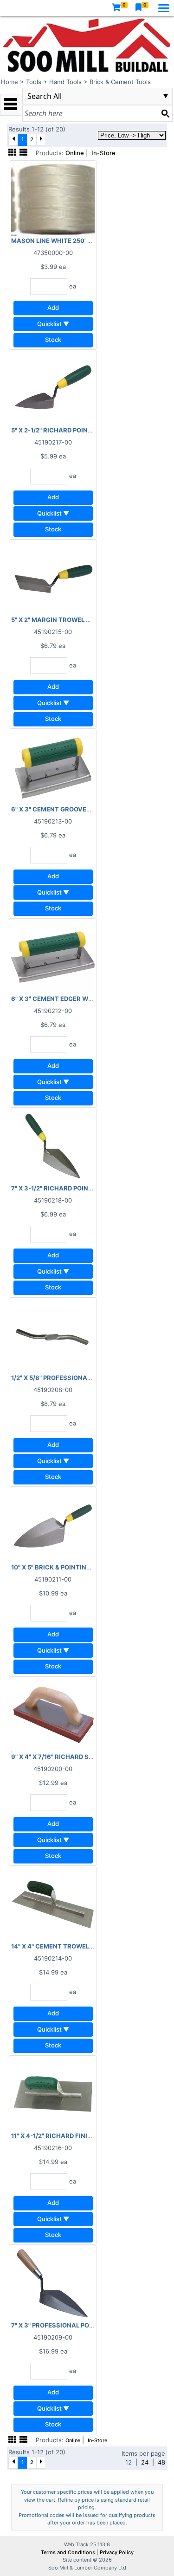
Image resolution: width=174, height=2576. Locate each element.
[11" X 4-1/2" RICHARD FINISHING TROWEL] (53, 2093)
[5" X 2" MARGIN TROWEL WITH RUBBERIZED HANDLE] (53, 577)
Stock (53, 340)
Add (53, 307)
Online (75, 153)
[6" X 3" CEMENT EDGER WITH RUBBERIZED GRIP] (53, 956)
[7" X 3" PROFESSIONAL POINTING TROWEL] (53, 2283)
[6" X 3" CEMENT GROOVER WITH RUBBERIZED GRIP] (53, 767)
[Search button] (165, 113)
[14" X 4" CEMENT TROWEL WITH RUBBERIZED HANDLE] (53, 1904)
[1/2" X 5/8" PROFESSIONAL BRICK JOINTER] (53, 1335)
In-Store (103, 153)
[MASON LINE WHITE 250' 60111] (53, 198)
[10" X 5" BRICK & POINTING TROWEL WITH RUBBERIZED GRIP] (53, 1525)
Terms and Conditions (69, 2552)
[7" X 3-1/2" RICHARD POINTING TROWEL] (53, 1146)
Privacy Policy (117, 2552)
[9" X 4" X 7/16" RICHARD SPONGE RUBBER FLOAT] (53, 1714)
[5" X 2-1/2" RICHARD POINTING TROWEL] (53, 388)
